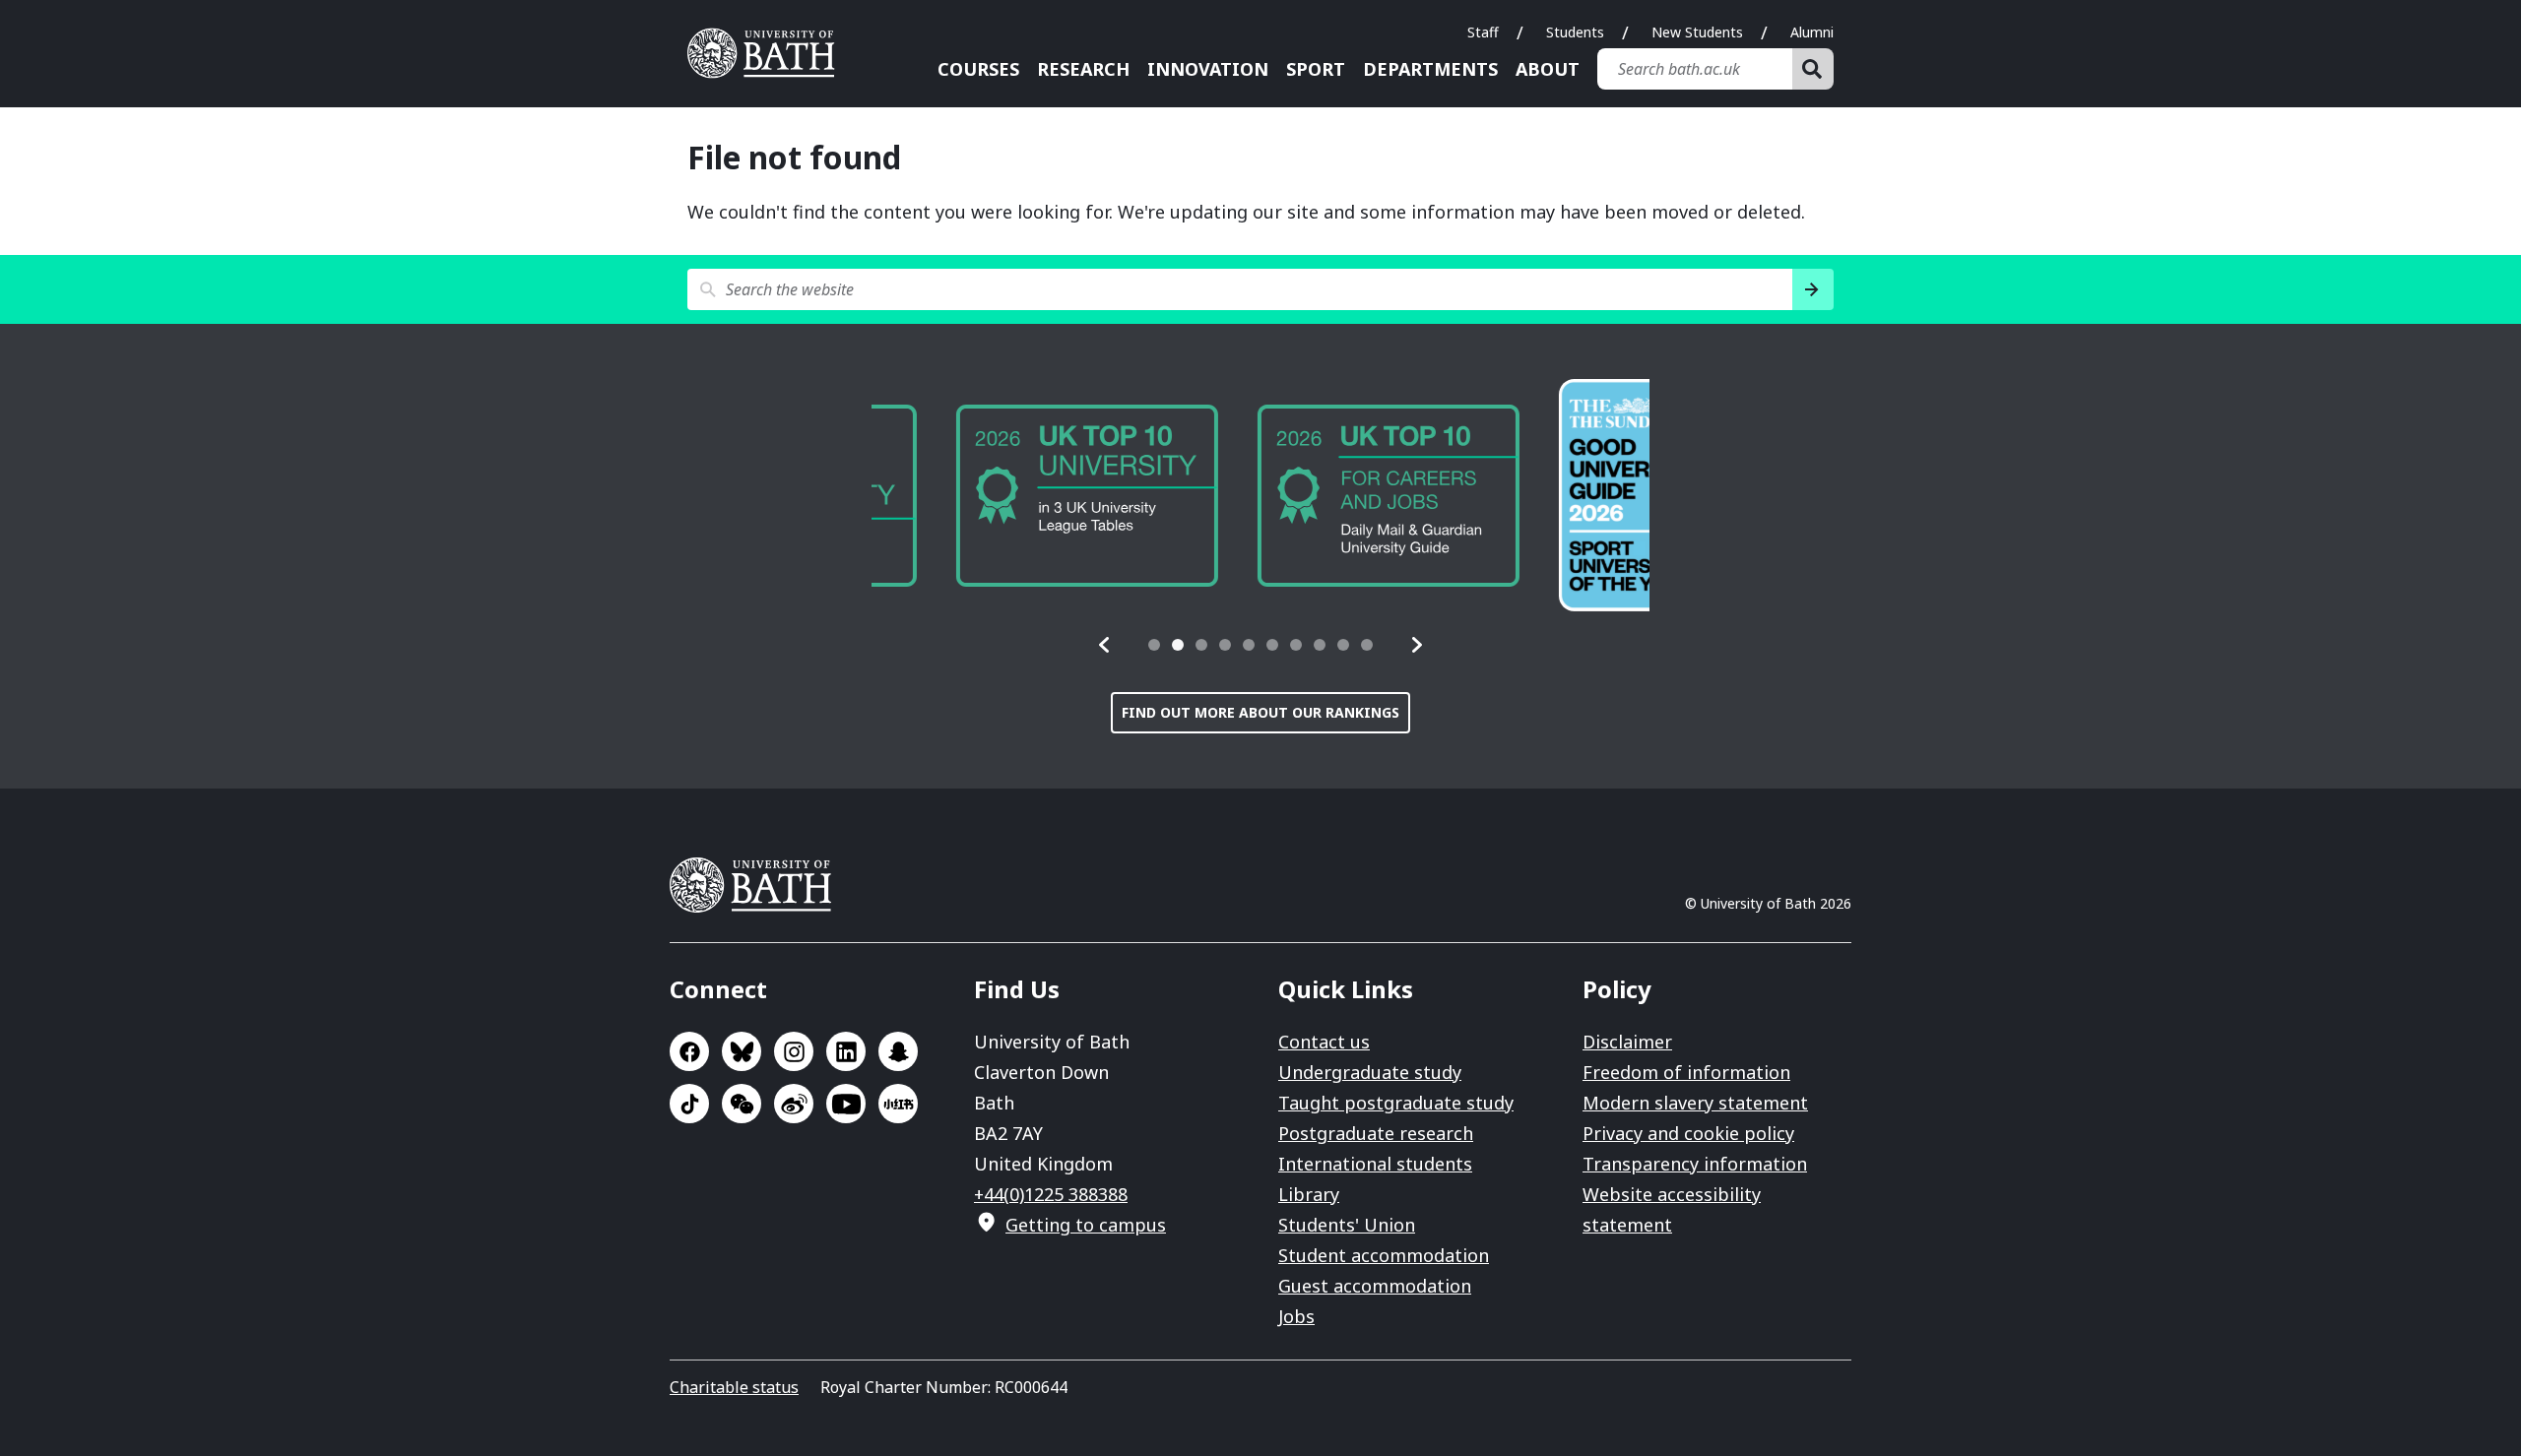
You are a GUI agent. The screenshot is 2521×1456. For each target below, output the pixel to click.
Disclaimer (1627, 1042)
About (1548, 69)
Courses (978, 69)
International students (1375, 1164)
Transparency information (1695, 1164)
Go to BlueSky (742, 1051)
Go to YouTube (846, 1104)
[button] (1105, 645)
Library (1309, 1194)
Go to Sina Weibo (794, 1104)
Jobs (1296, 1316)
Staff (1483, 32)
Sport (1316, 69)
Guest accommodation (1375, 1286)
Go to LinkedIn (846, 1051)
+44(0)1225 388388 (1051, 1194)
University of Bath (768, 53)
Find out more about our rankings (1260, 712)
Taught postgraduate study (1396, 1103)
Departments (1430, 69)
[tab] (1154, 645)
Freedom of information (1686, 1072)
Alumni (1812, 32)
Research (1083, 69)
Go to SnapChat (898, 1051)
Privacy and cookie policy (1688, 1133)
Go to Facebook (689, 1051)
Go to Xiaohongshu (898, 1104)
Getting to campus (1086, 1225)
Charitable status (734, 1387)
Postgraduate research (1376, 1133)
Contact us (1324, 1042)
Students (1575, 32)
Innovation (1208, 69)
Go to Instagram (794, 1051)
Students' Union (1347, 1225)
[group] (1002, 496)
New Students (1697, 32)
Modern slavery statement (1695, 1103)
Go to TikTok (689, 1104)
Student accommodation (1384, 1255)
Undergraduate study (1370, 1072)
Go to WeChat (742, 1104)
